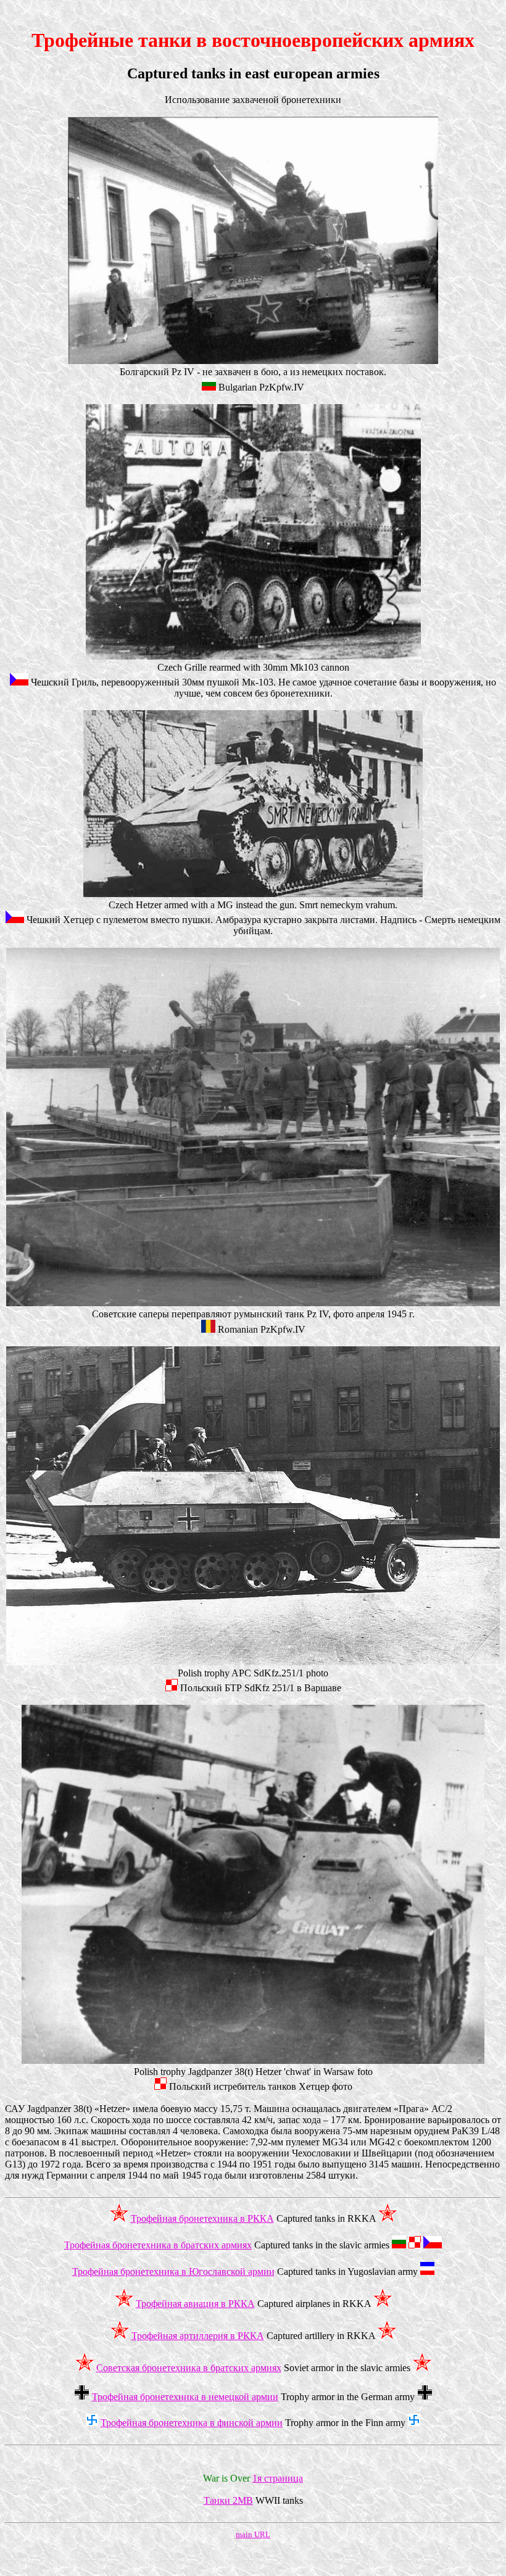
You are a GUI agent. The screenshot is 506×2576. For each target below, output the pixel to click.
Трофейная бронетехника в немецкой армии (185, 2397)
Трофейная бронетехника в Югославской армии (173, 2272)
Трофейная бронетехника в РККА (202, 2218)
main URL (253, 2534)
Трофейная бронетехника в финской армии (192, 2423)
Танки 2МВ (228, 2500)
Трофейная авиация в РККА (195, 2304)
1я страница (278, 2478)
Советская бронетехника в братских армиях (189, 2368)
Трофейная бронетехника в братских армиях (158, 2245)
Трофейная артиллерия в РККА (198, 2336)
